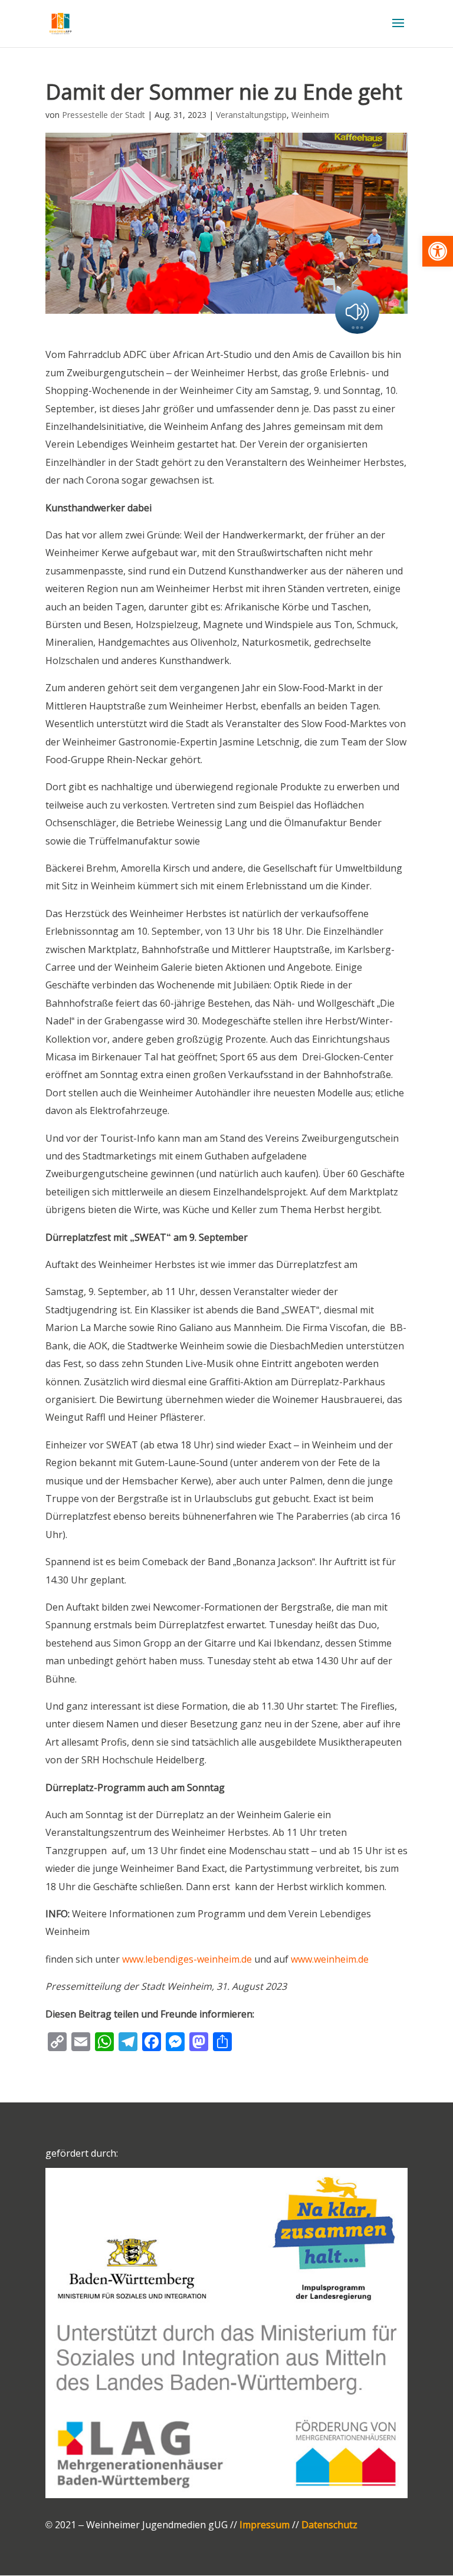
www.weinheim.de (330, 1959)
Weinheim (310, 115)
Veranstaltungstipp (251, 115)
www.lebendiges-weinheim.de (187, 1959)
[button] (438, 251)
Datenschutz (329, 2525)
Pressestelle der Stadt (104, 115)
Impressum (265, 2525)
